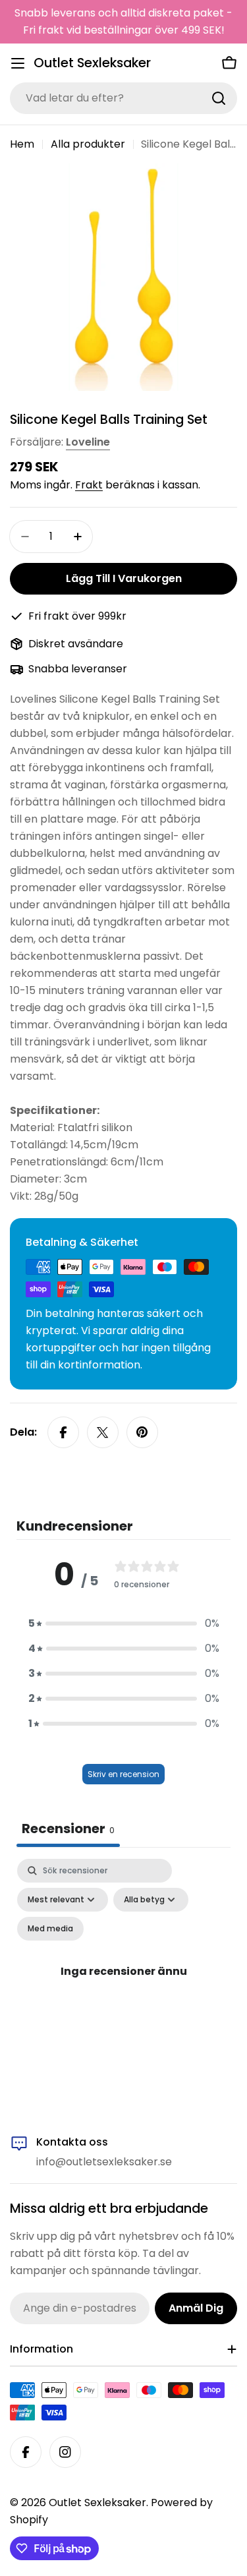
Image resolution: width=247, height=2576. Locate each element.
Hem (22, 144)
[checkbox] (50, 1929)
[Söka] (219, 98)
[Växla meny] (18, 63)
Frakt (89, 485)
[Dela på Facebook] (63, 1432)
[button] (124, 1624)
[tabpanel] (123, 1986)
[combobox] (123, 98)
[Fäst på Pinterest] (142, 1432)
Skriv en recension (123, 1774)
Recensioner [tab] (68, 1829)
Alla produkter (88, 144)
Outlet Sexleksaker (92, 63)
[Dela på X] (103, 1432)
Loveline (88, 442)
